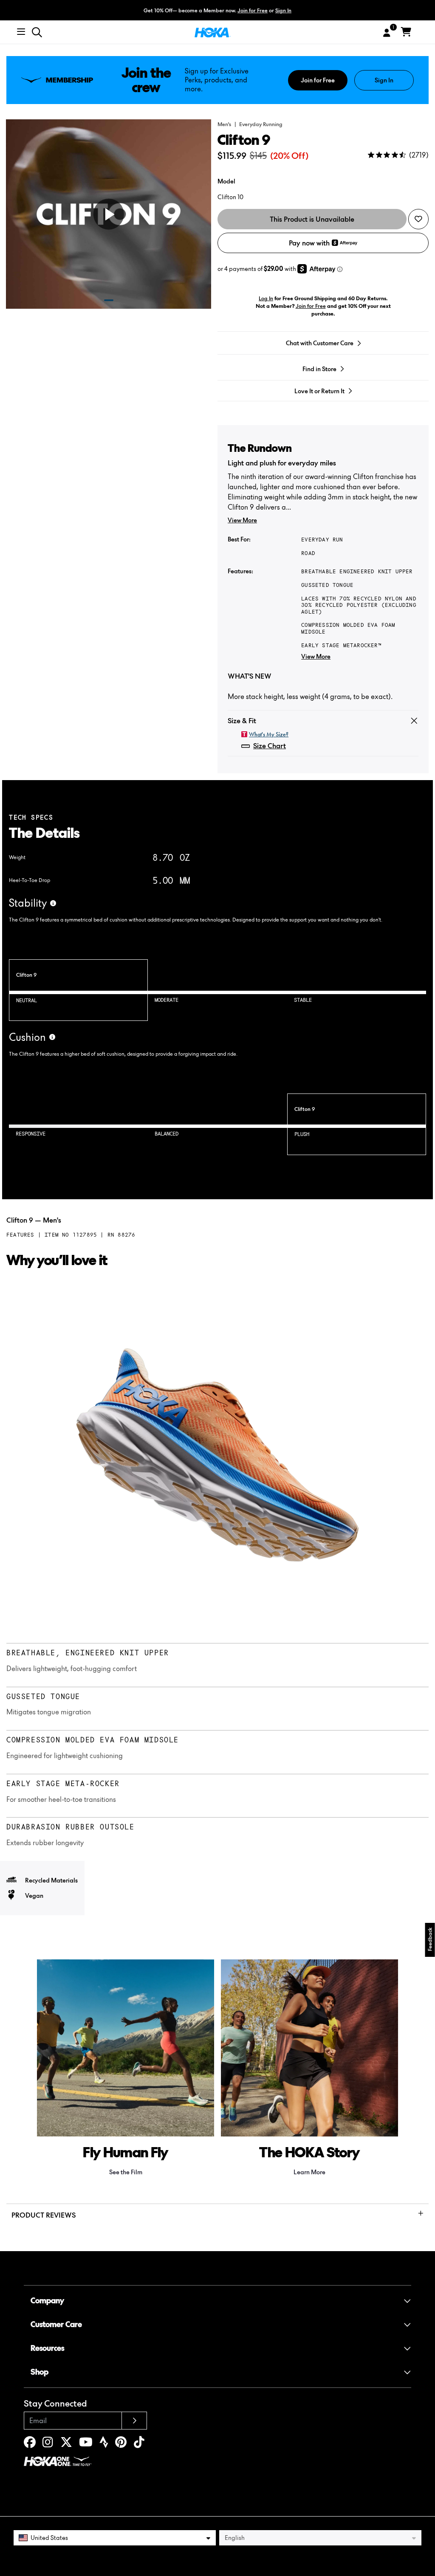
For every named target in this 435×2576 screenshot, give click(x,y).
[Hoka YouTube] (86, 2444)
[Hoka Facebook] (30, 2444)
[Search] (37, 32)
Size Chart (270, 746)
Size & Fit (242, 721)
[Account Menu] (387, 33)
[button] (300, 10)
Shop (40, 2372)
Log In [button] (266, 298)
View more (242, 520)
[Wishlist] (418, 219)
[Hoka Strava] (104, 2444)
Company (47, 2301)
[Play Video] (108, 214)
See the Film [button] (126, 2172)
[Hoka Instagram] (48, 2444)
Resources (47, 2348)
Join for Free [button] (311, 306)
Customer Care (56, 2324)
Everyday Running (261, 124)
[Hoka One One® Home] (213, 32)
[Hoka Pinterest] (121, 2444)
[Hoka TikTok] (139, 2444)
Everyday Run (322, 540)
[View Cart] (406, 32)
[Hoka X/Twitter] (66, 2444)
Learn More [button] (309, 2172)
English (235, 2538)
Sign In (283, 10)
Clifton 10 (230, 197)
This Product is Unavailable (312, 219)
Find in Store (319, 369)
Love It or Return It (319, 391)
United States (49, 2538)
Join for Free (253, 10)
